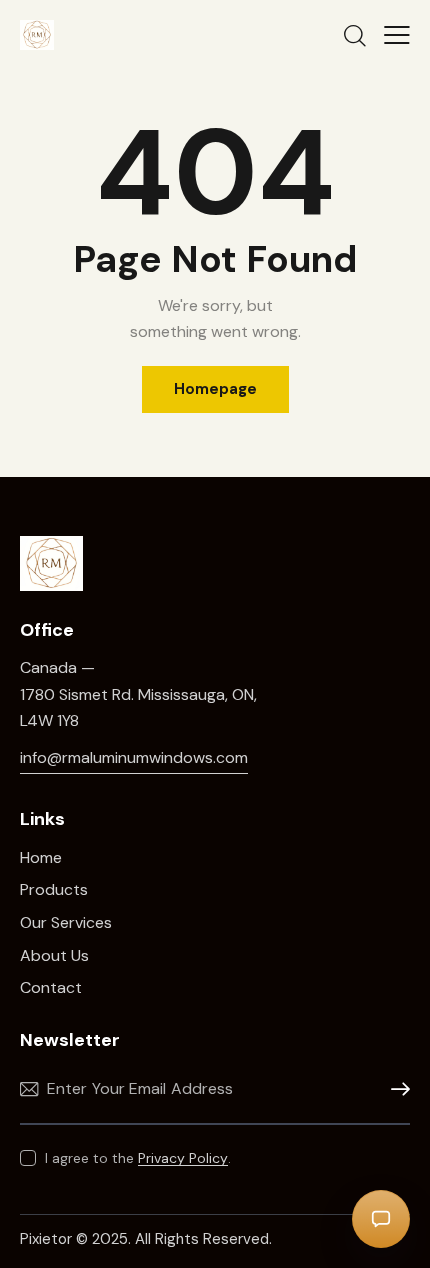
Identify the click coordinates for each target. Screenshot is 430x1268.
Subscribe (395, 1089)
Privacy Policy (183, 1158)
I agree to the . (138, 1158)
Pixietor (46, 1239)
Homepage (215, 389)
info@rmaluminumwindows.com (134, 757)
